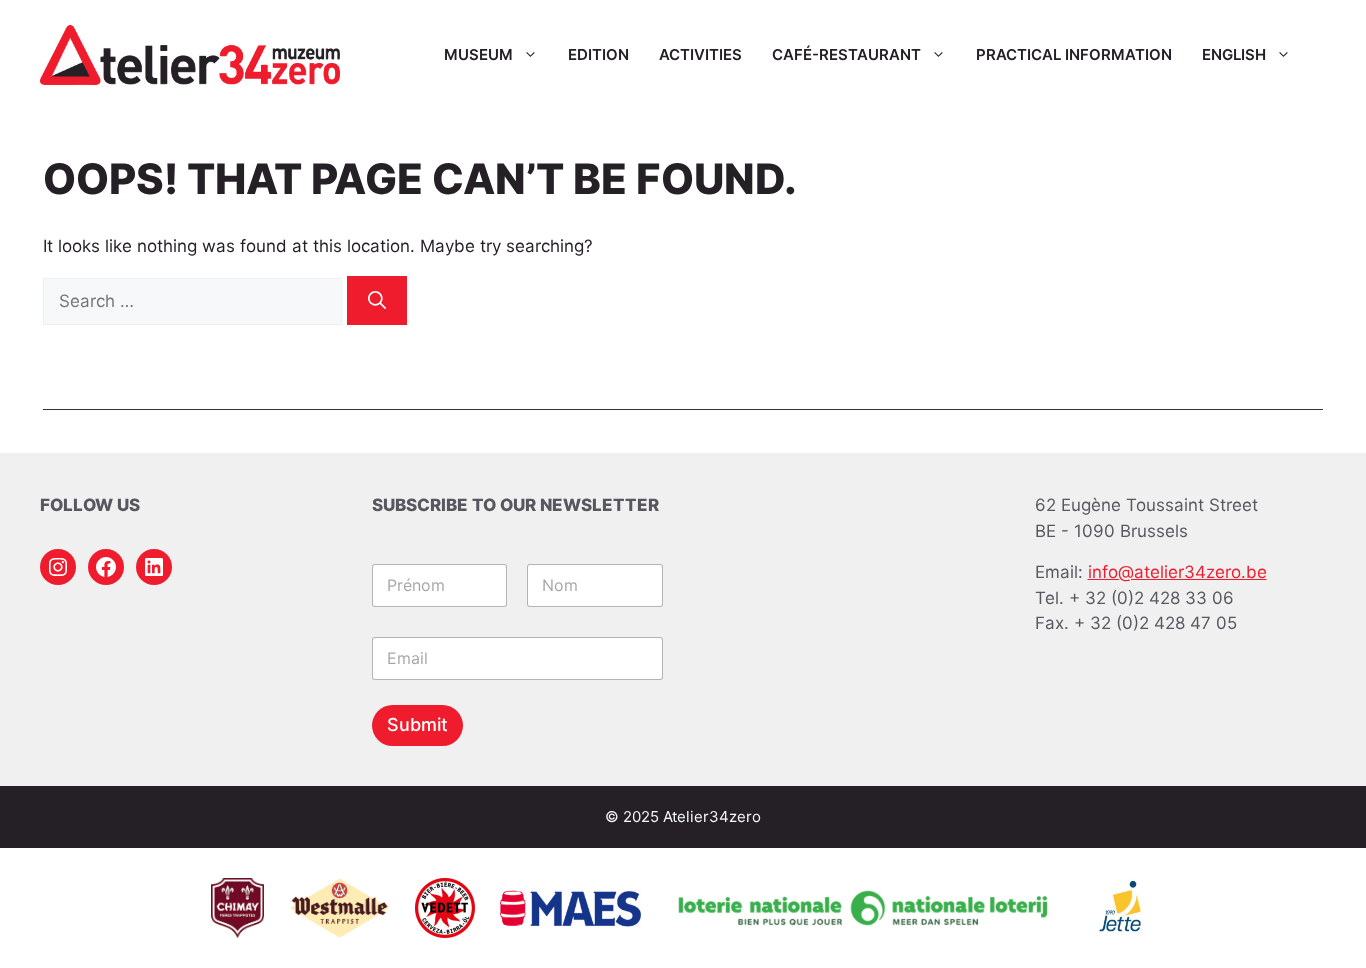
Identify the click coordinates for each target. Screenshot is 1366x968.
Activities (700, 54)
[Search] (377, 300)
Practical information (1074, 54)
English (1234, 54)
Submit (417, 724)
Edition (598, 54)
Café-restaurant (846, 54)
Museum (478, 54)
